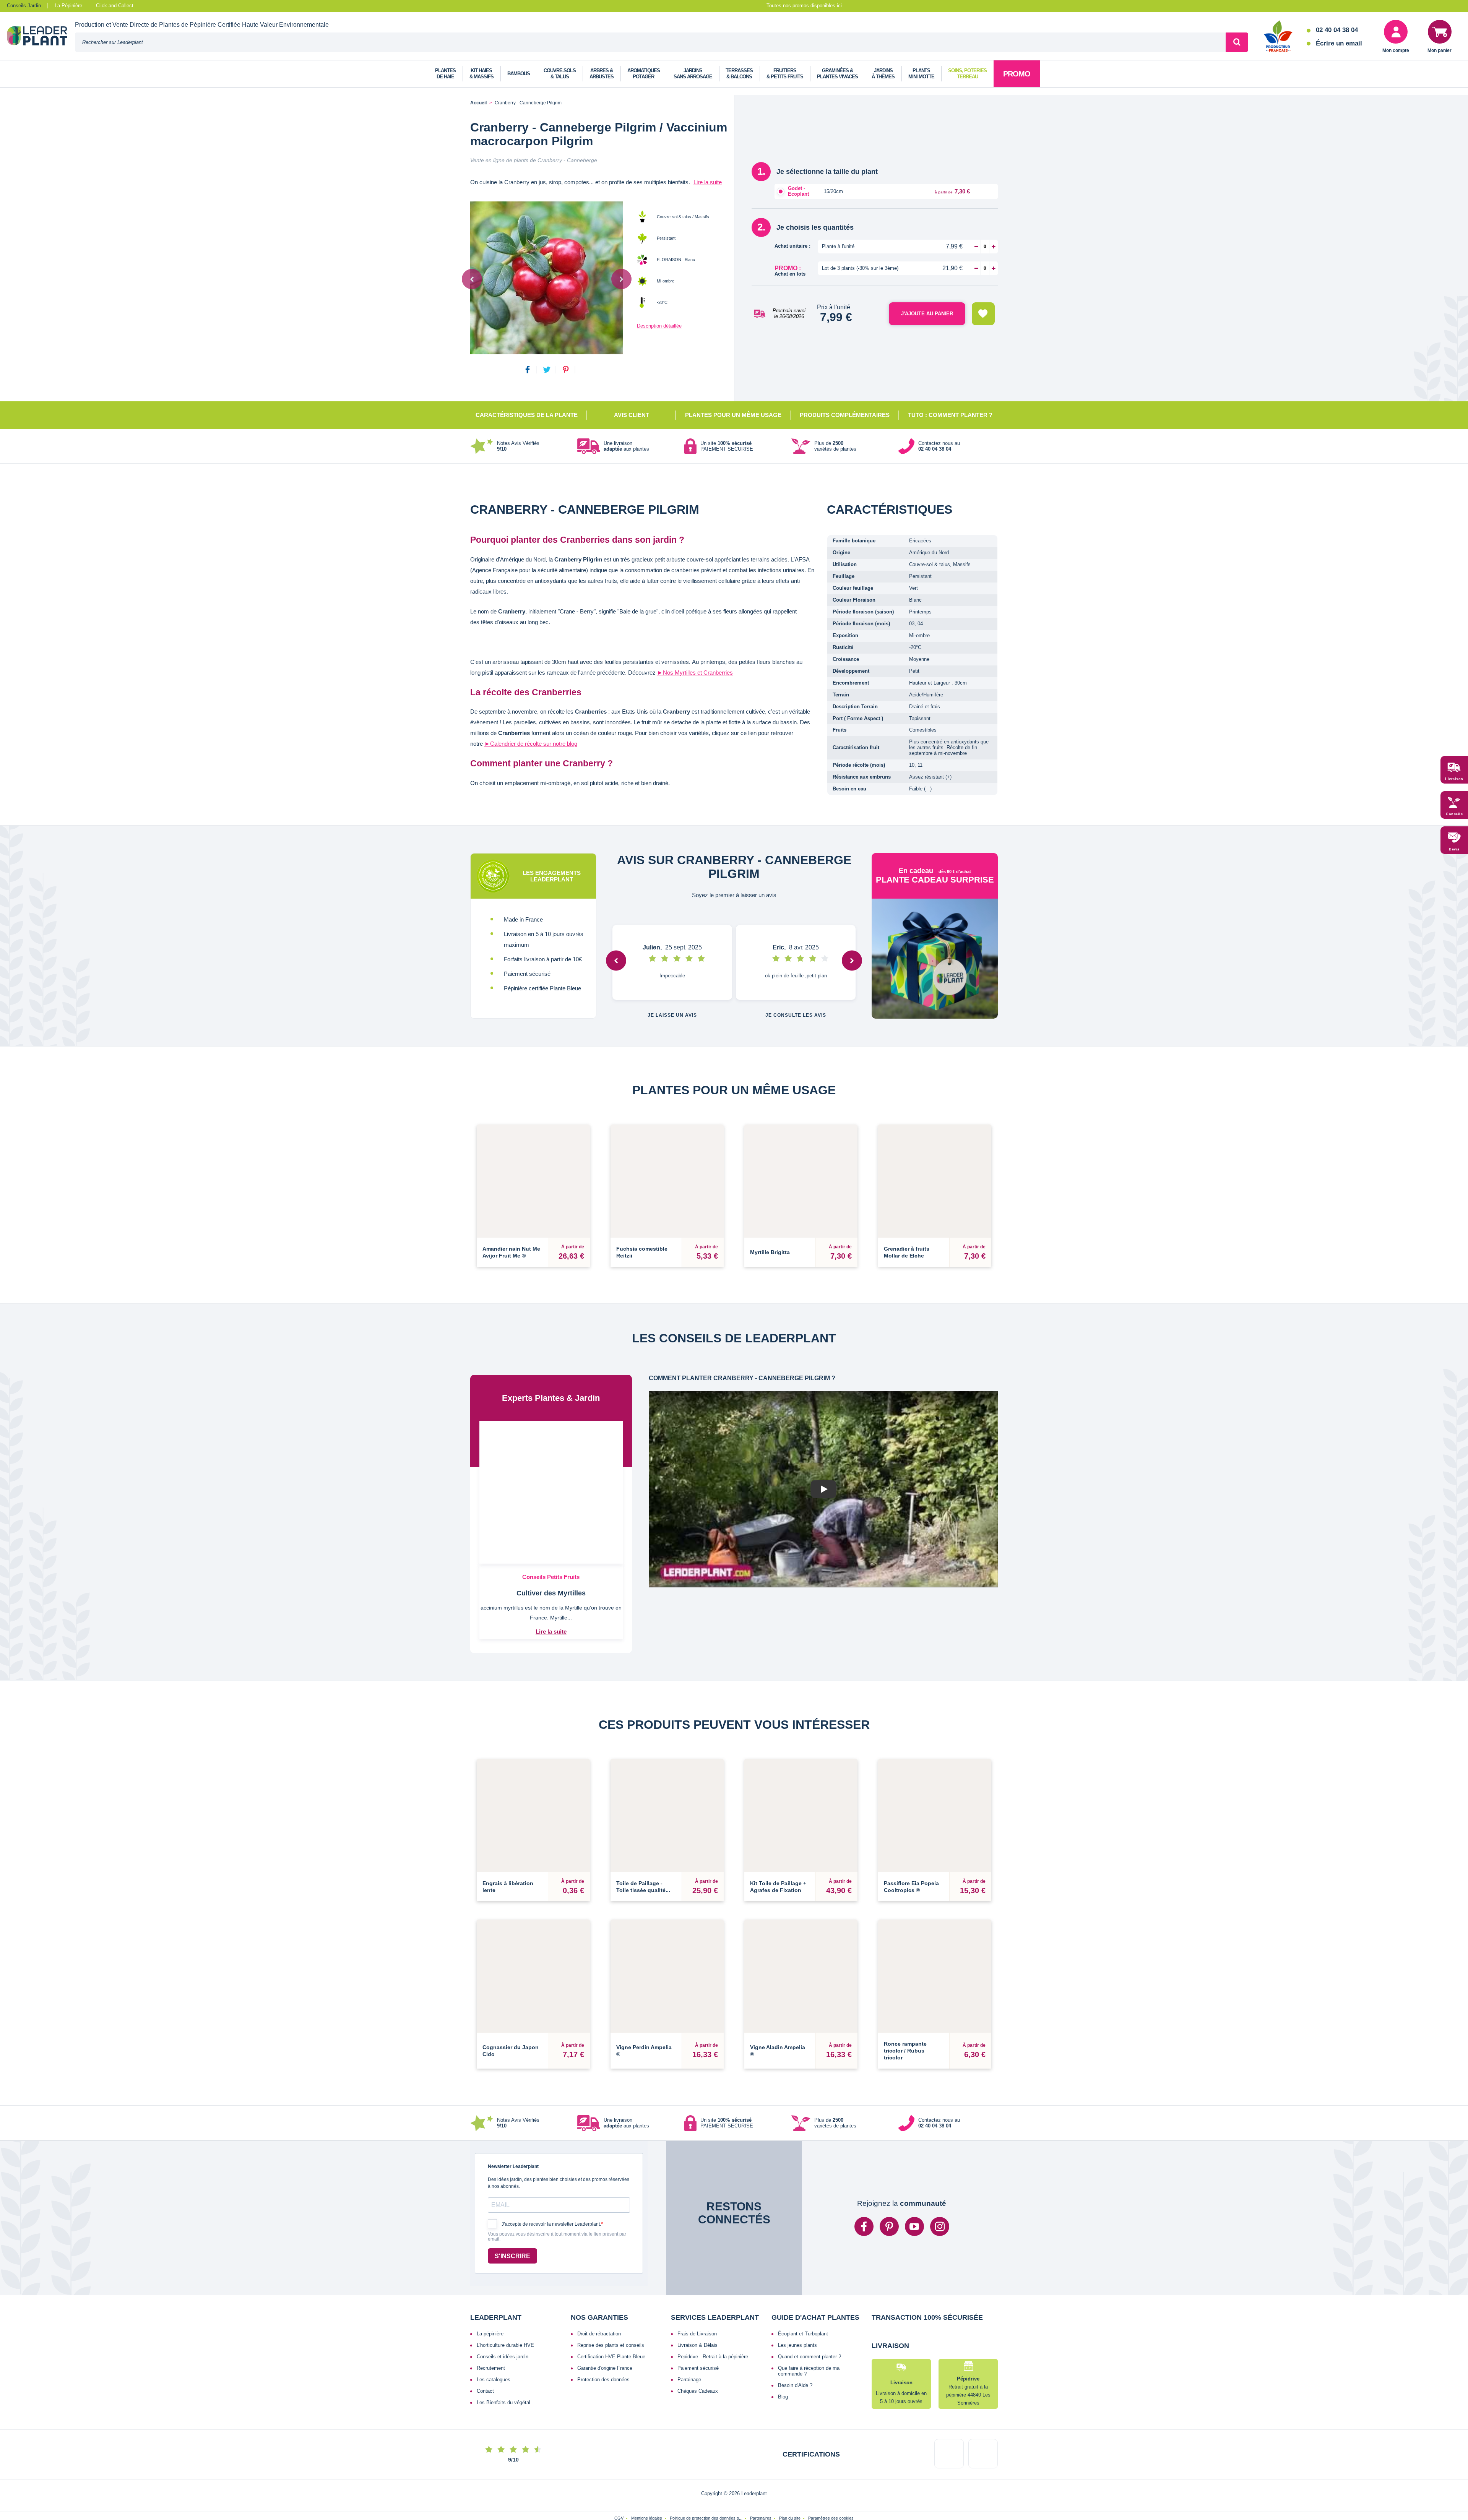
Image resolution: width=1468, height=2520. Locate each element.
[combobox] (650, 42)
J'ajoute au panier (927, 314)
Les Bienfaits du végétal (503, 2342)
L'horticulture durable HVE (505, 2285)
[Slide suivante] (621, 279)
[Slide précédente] (472, 279)
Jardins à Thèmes (883, 74)
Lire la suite (708, 182)
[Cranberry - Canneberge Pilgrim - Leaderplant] (547, 278)
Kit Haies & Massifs (481, 74)
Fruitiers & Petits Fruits (785, 74)
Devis (1454, 849)
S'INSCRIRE (512, 2196)
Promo (1017, 74)
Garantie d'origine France (605, 2308)
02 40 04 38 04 (1337, 30)
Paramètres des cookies (831, 2489)
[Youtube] (914, 2166)
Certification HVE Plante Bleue (611, 2296)
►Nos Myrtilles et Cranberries (695, 673)
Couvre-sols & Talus (560, 74)
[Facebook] (864, 2166)
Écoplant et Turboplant (803, 2273)
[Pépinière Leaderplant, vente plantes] (41, 37)
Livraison (1454, 779)
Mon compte (1396, 50)
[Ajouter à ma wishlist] (983, 314)
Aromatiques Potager (644, 74)
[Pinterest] (889, 2166)
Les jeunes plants (797, 2285)
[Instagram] (940, 2166)
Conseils (1454, 814)
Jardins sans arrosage (693, 74)
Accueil (478, 103)
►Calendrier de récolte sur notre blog (531, 744)
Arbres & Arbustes (602, 74)
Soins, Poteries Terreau (967, 74)
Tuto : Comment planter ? (950, 415)
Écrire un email (1339, 43)
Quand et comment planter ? (810, 2296)
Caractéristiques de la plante (527, 415)
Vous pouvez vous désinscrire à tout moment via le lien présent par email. (557, 2177)
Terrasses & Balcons (739, 74)
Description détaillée (659, 326)
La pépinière (490, 2273)
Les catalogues (494, 2319)
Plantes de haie (445, 74)
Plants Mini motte (921, 74)
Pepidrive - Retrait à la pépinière (713, 2296)
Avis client (632, 415)
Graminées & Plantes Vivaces (837, 74)
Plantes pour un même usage (733, 415)
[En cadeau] (935, 959)
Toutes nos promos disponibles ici (804, 6)
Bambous (519, 74)
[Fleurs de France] (1278, 37)
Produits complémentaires (845, 415)
